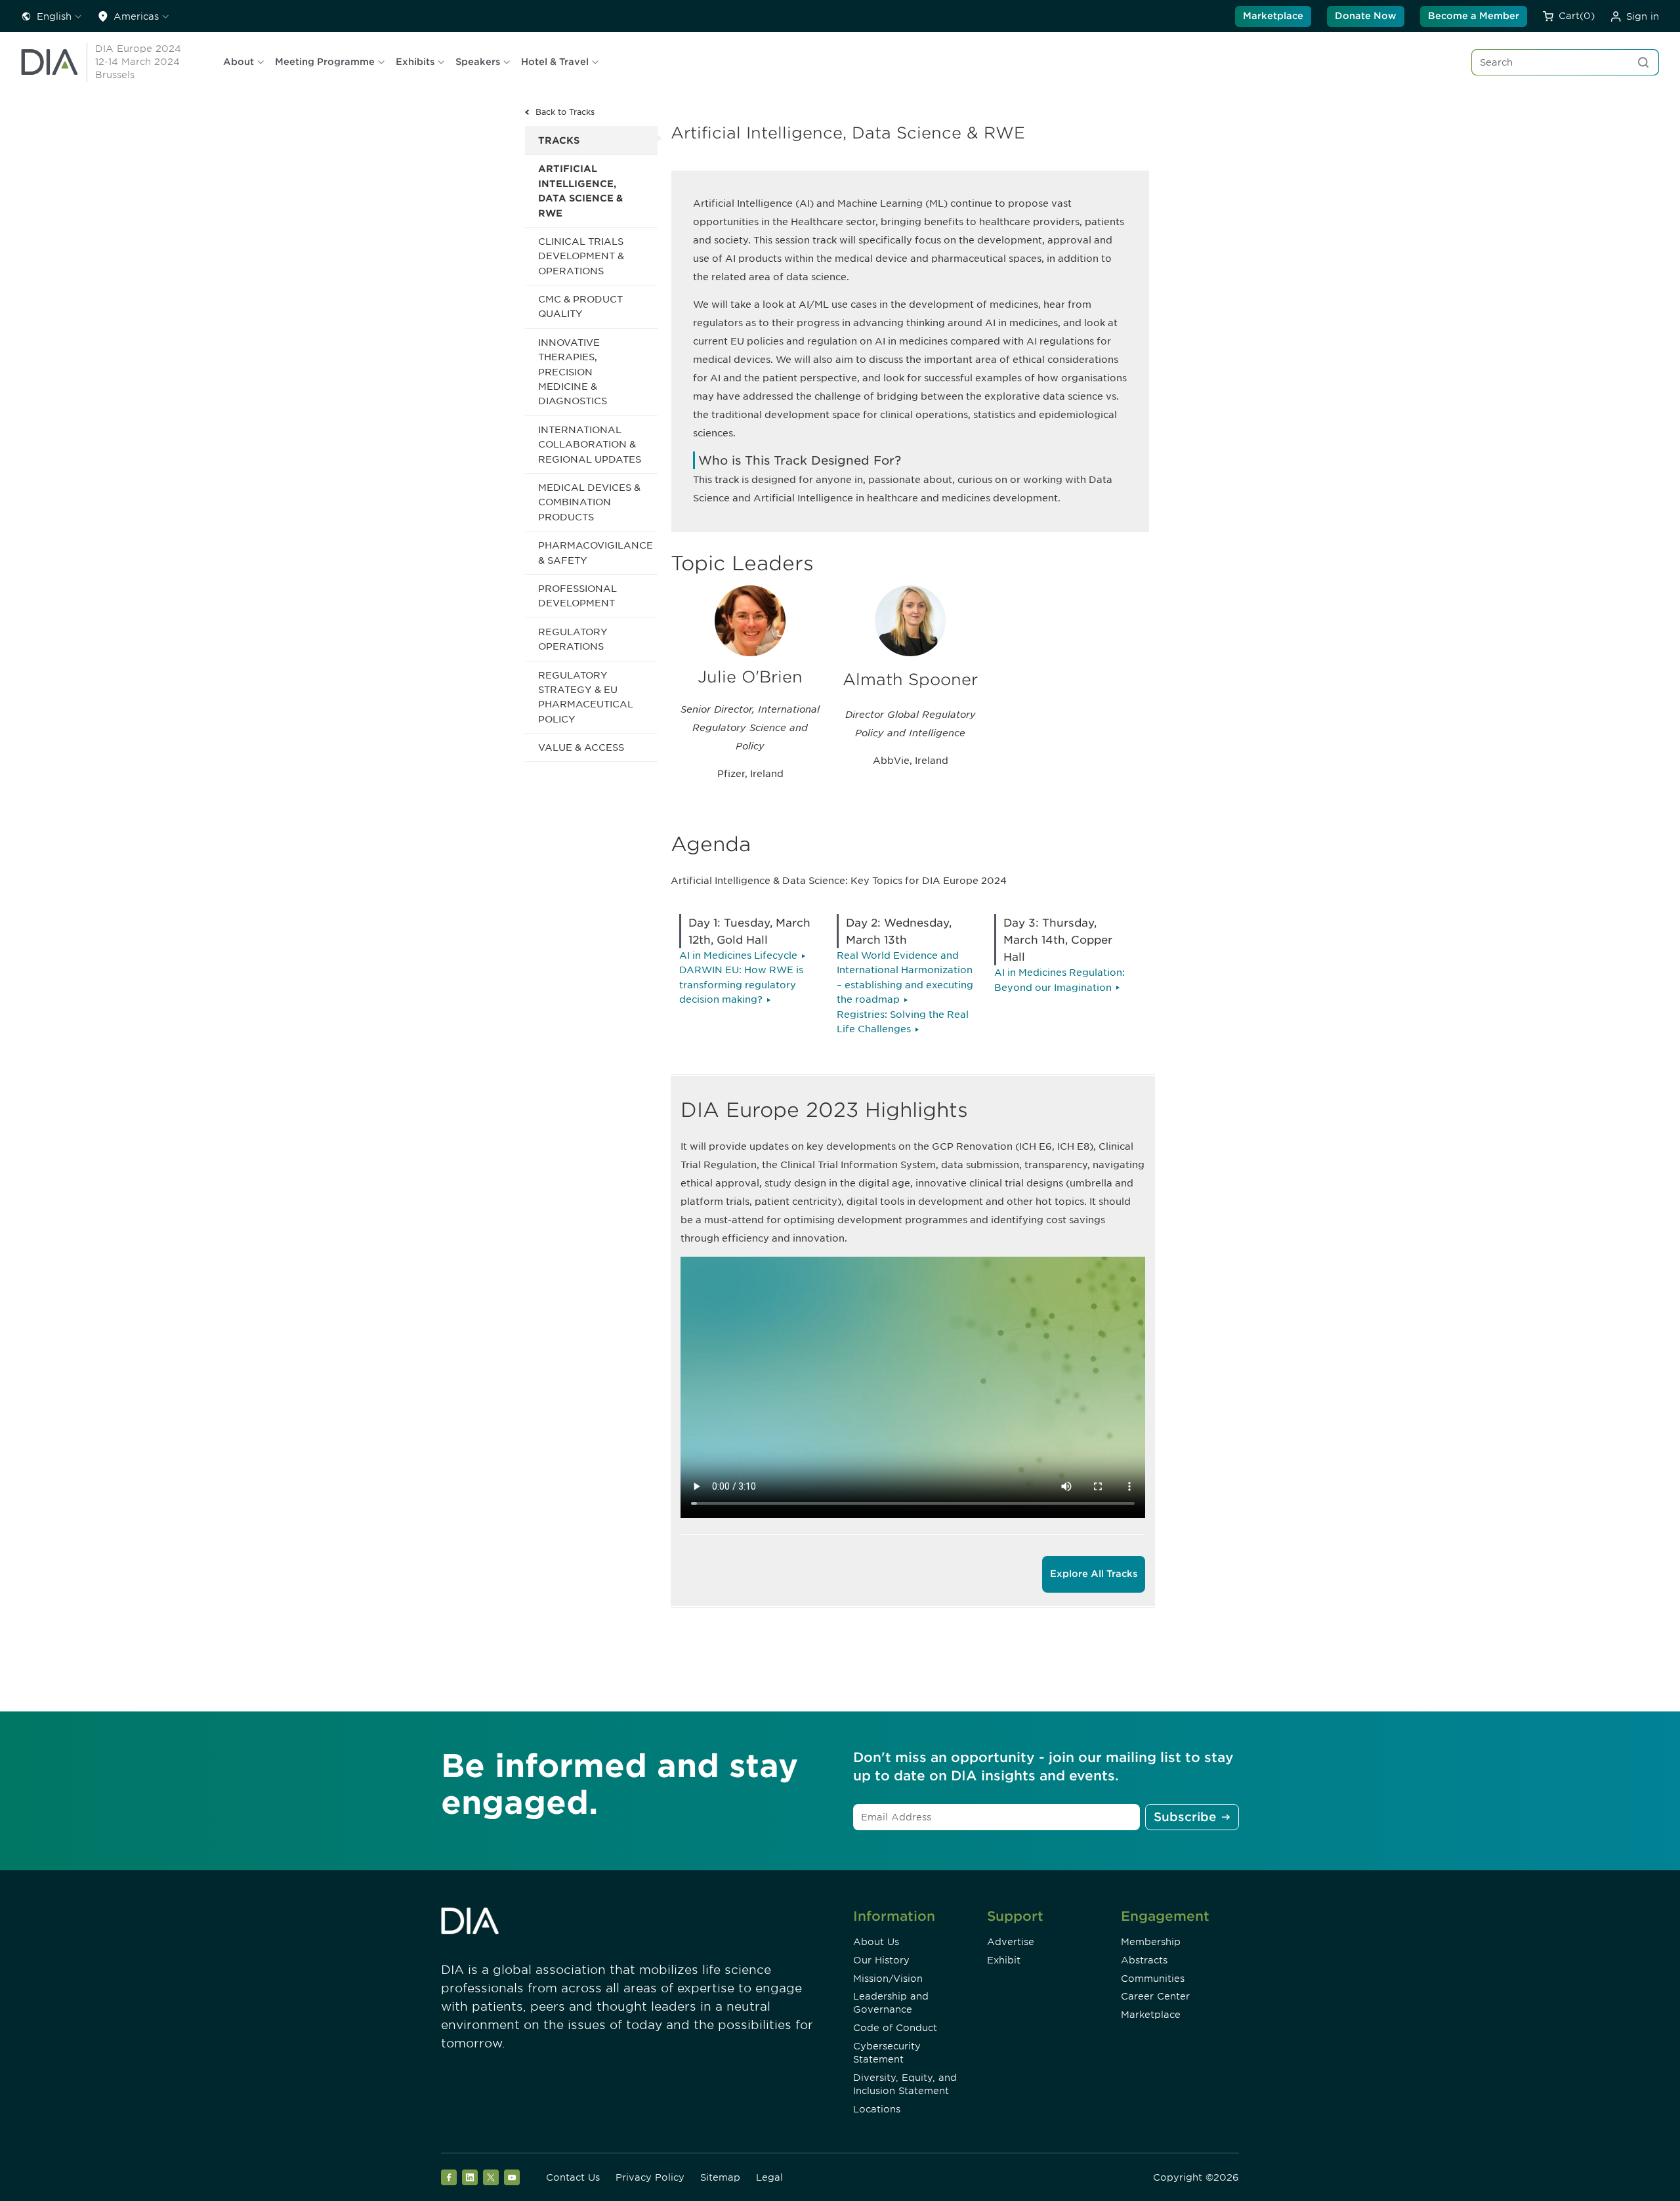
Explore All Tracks (1094, 1574)
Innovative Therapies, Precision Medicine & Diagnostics (573, 372)
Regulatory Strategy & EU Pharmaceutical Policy (586, 697)
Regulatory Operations (573, 639)
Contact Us (573, 2177)
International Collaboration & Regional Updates (590, 445)
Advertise (1011, 1942)
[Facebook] (449, 2177)
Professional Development (577, 596)
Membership (1151, 1942)
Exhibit (1004, 1960)
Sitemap (720, 2177)
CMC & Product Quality (580, 306)
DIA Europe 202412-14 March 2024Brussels (138, 62)
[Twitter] (491, 2177)
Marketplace (1273, 16)
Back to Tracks (565, 112)
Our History (881, 1960)
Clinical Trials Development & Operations (581, 256)
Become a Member (1474, 16)
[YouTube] (512, 2177)
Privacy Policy (650, 2177)
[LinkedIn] (470, 2177)
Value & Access (581, 747)
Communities (1153, 1979)
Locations (877, 2109)
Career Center (1155, 1996)
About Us (876, 1942)
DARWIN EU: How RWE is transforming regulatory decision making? (741, 985)
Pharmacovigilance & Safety (596, 553)
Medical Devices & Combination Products (589, 502)
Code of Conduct (895, 2028)
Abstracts (1144, 1960)
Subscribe (1185, 1817)
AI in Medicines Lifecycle (738, 955)
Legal (769, 2177)
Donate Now (1366, 16)
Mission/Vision (888, 1979)
